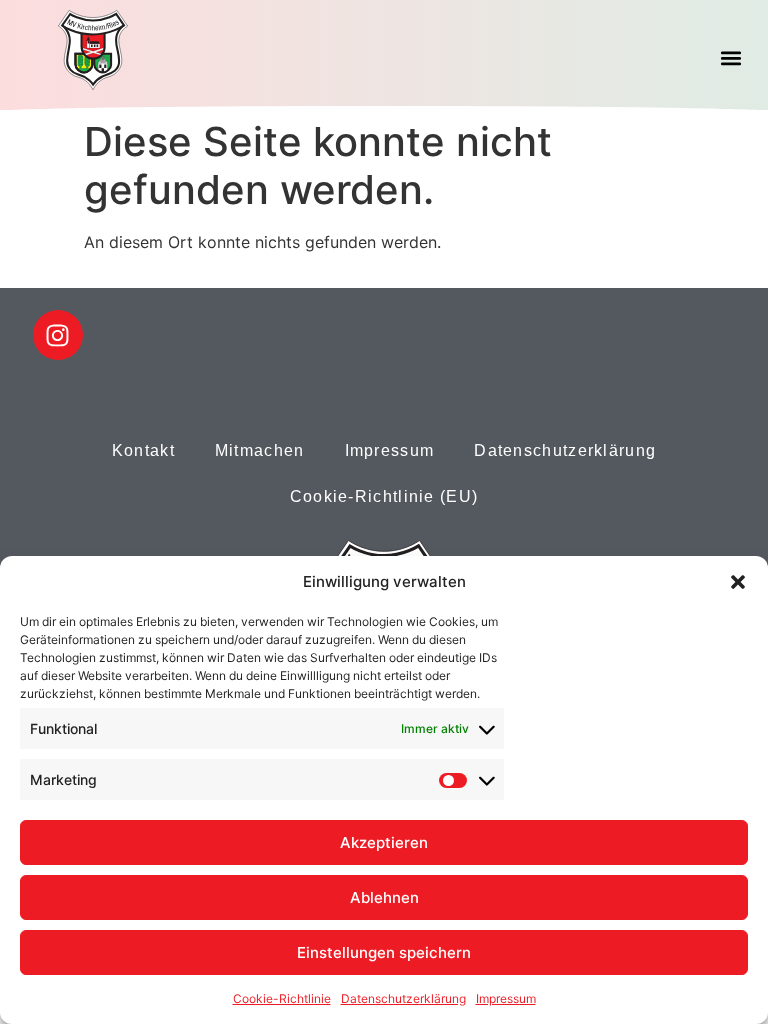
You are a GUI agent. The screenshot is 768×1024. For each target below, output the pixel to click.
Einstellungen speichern (384, 952)
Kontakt (143, 450)
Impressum (506, 998)
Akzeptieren (384, 842)
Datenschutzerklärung (403, 998)
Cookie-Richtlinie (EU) (384, 496)
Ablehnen (384, 897)
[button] (738, 582)
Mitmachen (260, 450)
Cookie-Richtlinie (282, 998)
